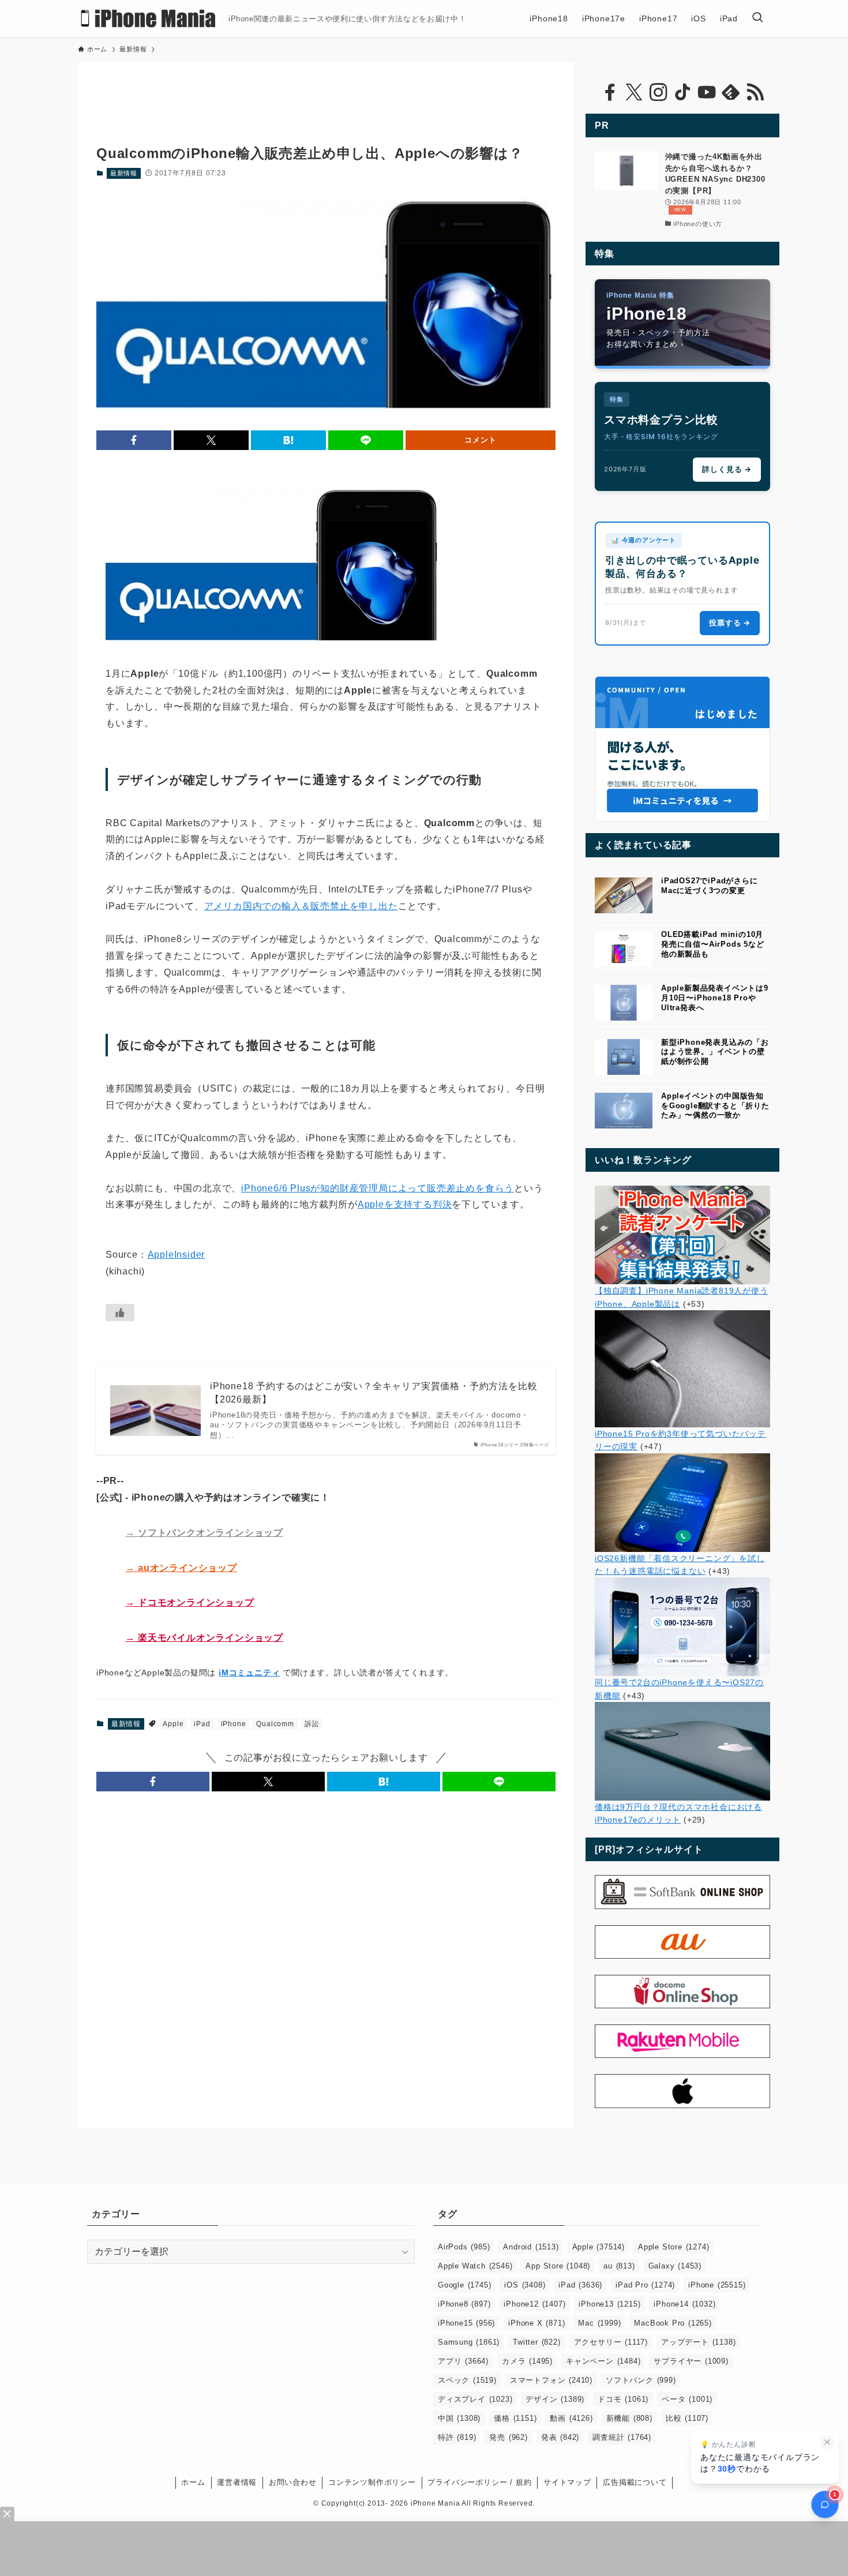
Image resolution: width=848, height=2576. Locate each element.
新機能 (629, 2418)
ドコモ (623, 2399)
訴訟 (312, 1724)
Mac (599, 2323)
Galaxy (675, 2266)
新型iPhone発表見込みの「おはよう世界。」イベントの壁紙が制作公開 (715, 1052)
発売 (508, 2437)
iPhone (234, 1724)
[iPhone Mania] (149, 18)
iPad (202, 1724)
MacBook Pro (673, 2323)
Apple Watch (475, 2266)
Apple (173, 1724)
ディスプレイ (475, 2399)
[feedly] (731, 92)
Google (464, 2285)
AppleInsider (177, 1255)
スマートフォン (551, 2380)
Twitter (536, 2342)
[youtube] (707, 92)
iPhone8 (464, 2304)
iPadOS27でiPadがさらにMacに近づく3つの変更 (710, 886)
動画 (571, 2418)
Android (531, 2247)
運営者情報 (237, 2482)
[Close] (7, 2514)
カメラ (527, 2361)
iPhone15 (466, 2323)
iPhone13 (609, 2304)
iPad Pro (645, 2285)
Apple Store (673, 2247)
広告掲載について (635, 2482)
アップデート (698, 2342)
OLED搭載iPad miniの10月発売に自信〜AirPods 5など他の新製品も (713, 944)
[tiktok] (682, 92)
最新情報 (124, 173)
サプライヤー (691, 2361)
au (619, 2266)
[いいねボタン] (120, 1313)
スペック (467, 2380)
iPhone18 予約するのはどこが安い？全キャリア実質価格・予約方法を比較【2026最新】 (374, 1392)
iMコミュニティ (249, 1673)
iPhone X (536, 2323)
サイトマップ (567, 2482)
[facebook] (610, 92)
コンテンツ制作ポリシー (372, 2482)
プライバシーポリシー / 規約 (479, 2482)
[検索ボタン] (757, 18)
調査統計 (622, 2437)
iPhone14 (684, 2304)
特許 (457, 2437)
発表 (560, 2437)
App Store (558, 2266)
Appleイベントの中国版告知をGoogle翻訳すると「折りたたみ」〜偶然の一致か (715, 1106)
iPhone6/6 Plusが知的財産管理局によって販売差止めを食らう (378, 1188)
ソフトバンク (641, 2380)
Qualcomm (275, 1724)
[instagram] (658, 92)
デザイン (555, 2399)
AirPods (464, 2247)
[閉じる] (827, 2442)
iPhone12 (534, 2304)
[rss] (755, 92)
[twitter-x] (634, 92)
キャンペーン (603, 2361)
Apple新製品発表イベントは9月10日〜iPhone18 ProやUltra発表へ (715, 998)
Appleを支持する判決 (405, 1204)
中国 (459, 2418)
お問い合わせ (293, 2482)
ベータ (687, 2399)
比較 (687, 2418)
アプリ (463, 2361)
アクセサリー (611, 2342)
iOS (525, 2285)
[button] (134, 440)
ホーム (193, 2482)
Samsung (469, 2342)
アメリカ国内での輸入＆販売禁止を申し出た (301, 906)
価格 (515, 2418)
